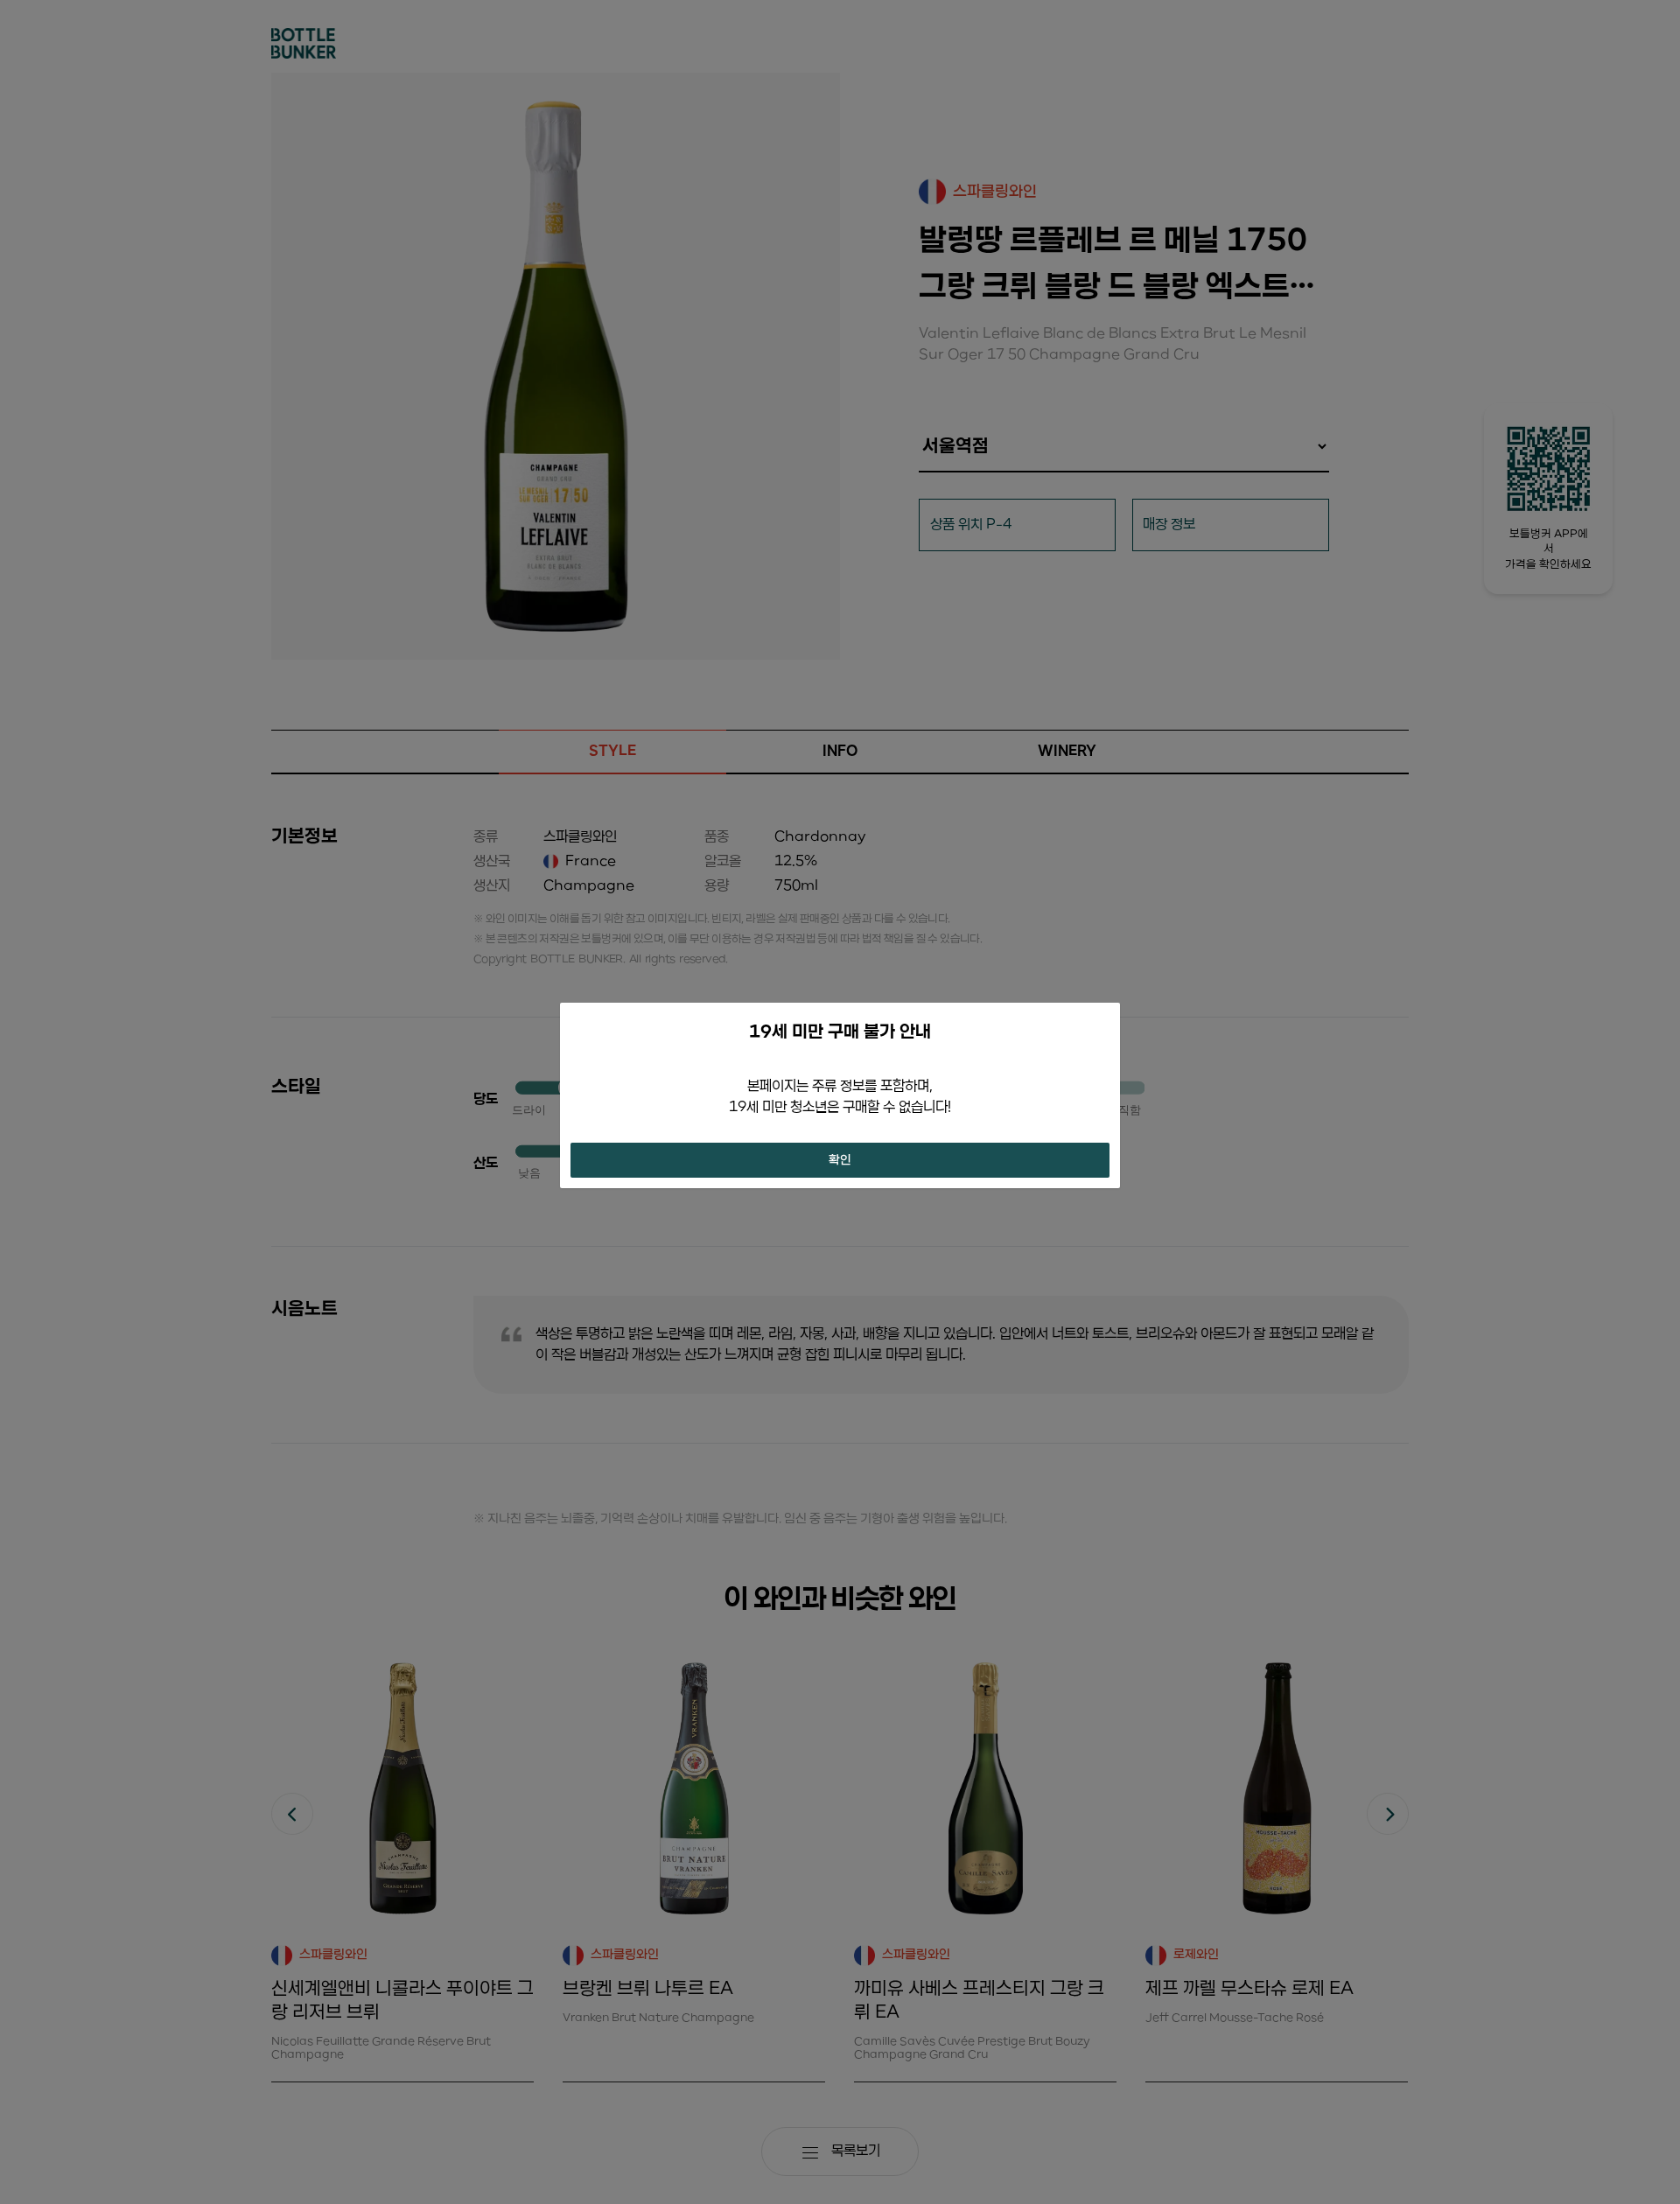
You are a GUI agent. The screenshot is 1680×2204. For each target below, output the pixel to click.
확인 (840, 1160)
